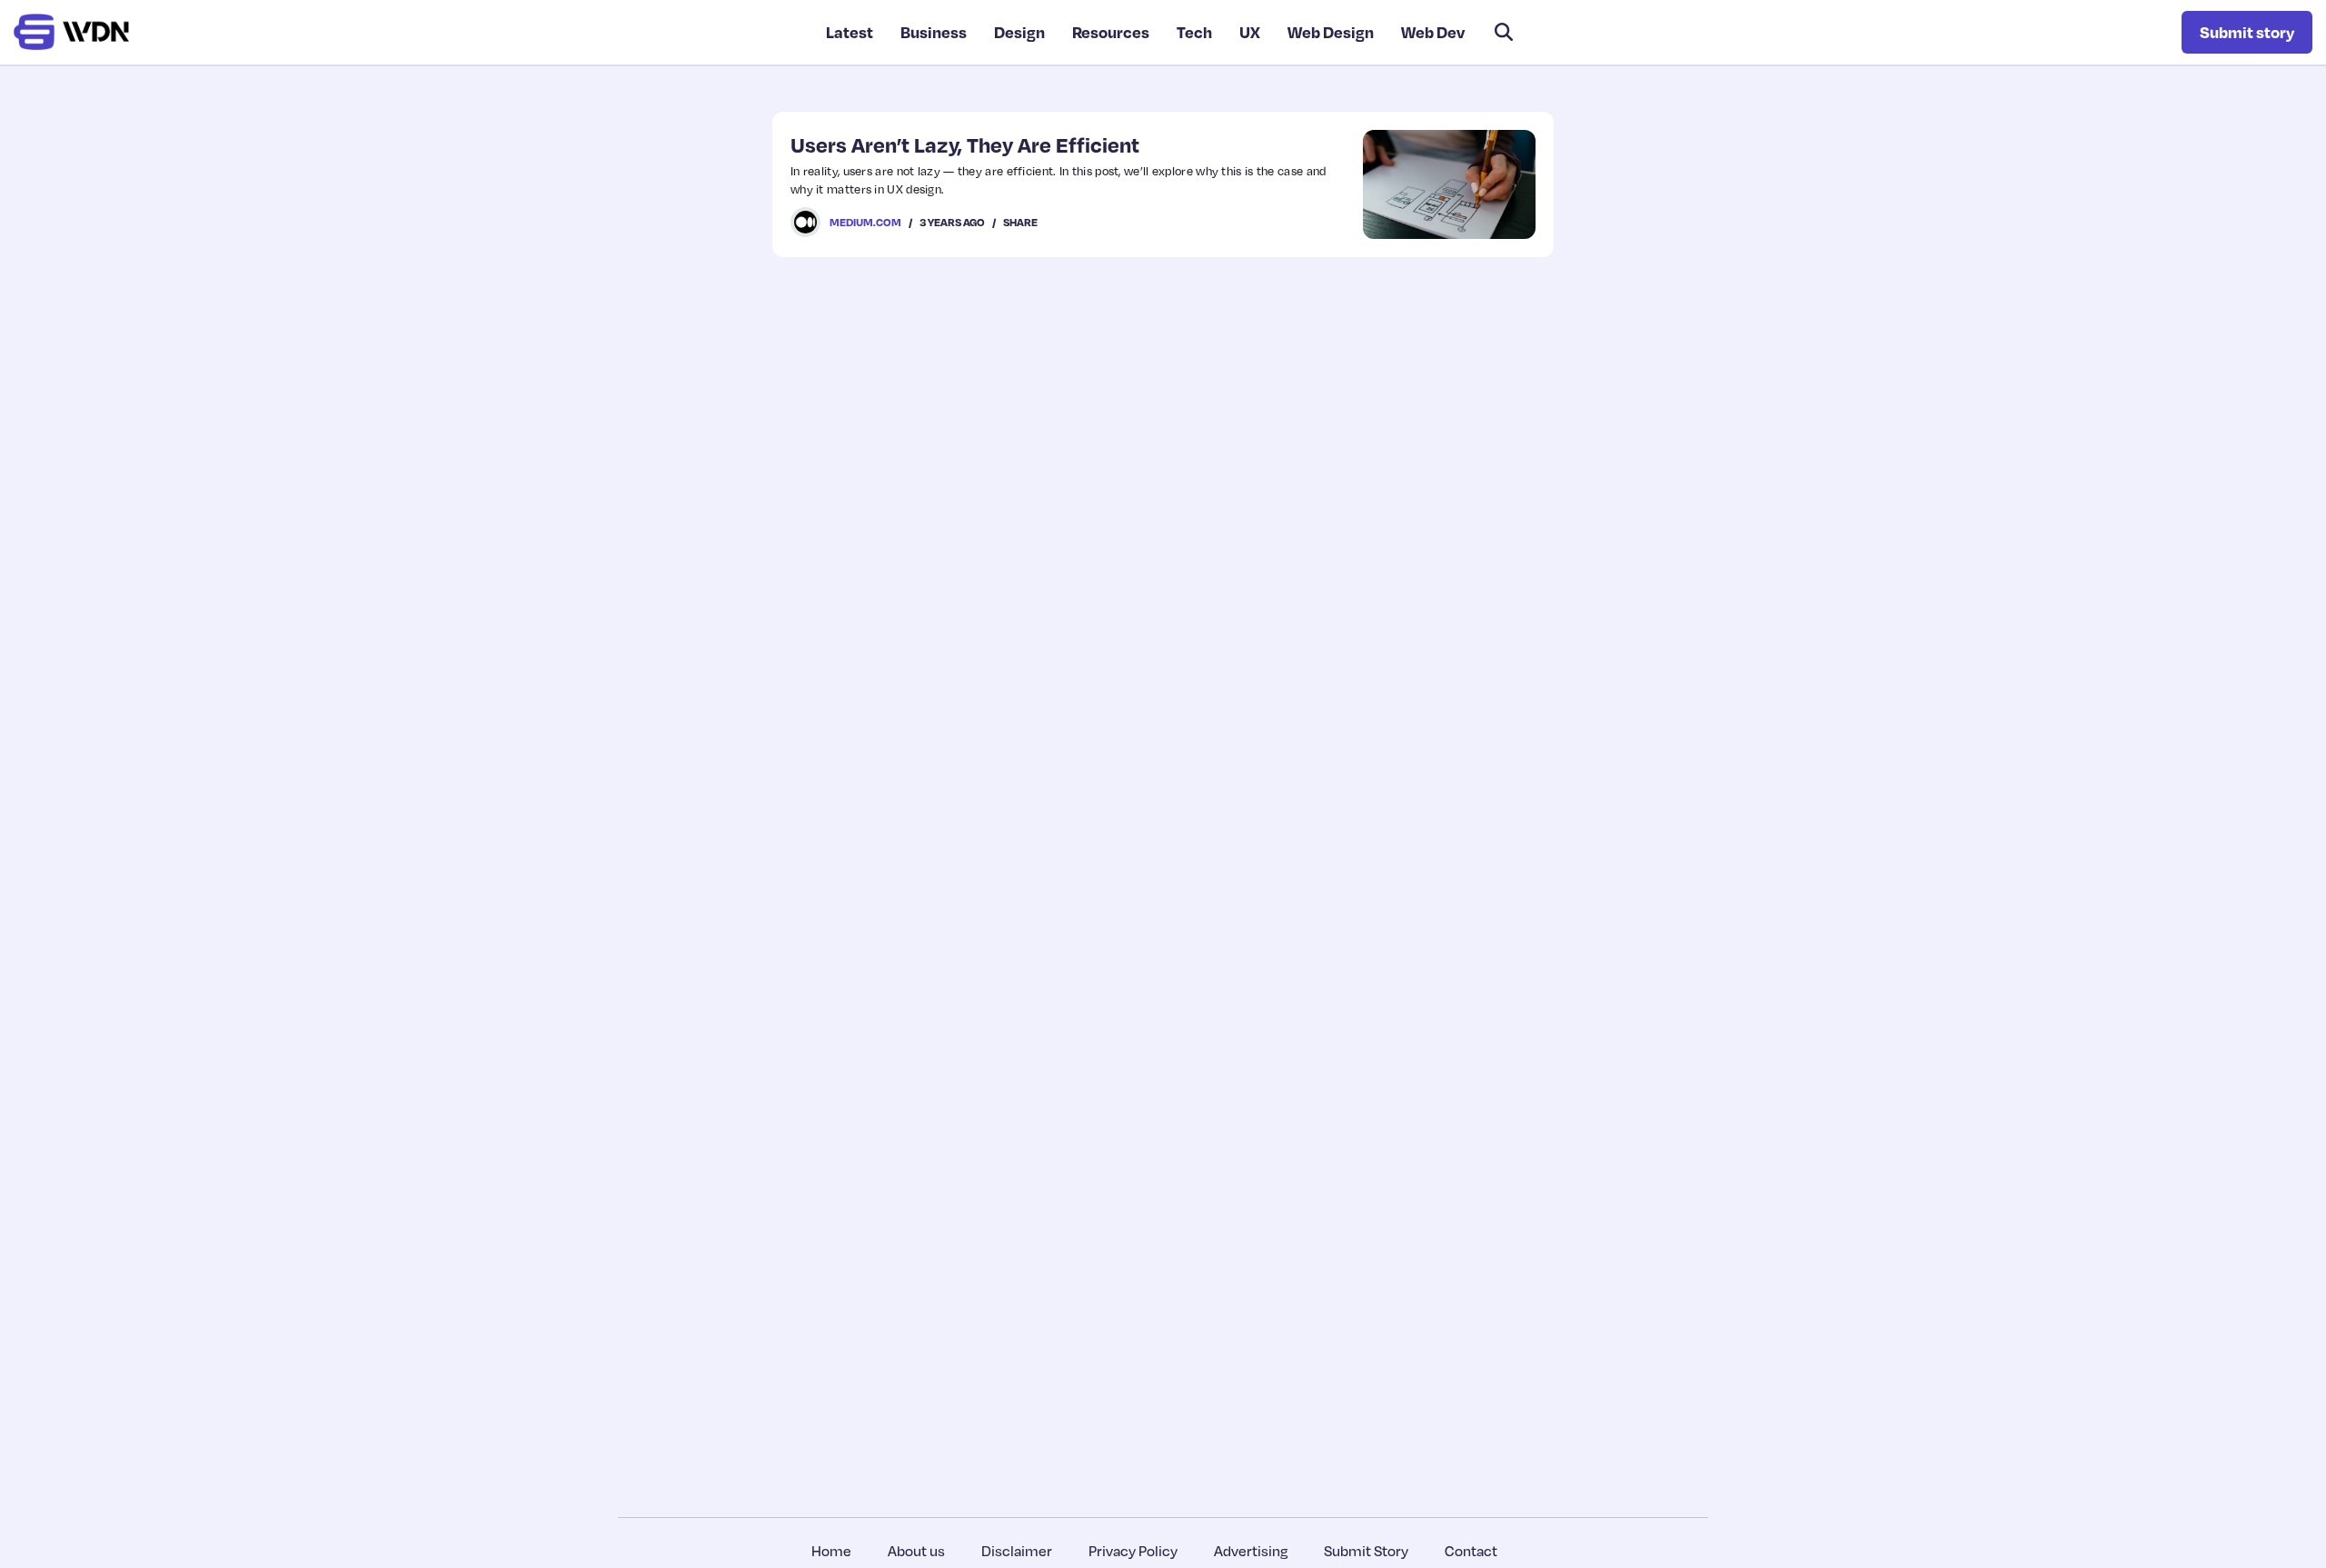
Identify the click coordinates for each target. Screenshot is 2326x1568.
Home (831, 1551)
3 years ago (952, 222)
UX (1250, 32)
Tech (1194, 32)
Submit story (2247, 32)
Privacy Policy (1133, 1551)
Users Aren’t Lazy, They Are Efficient (965, 144)
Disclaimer (1017, 1551)
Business (934, 32)
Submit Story (1366, 1551)
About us (916, 1551)
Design (1019, 32)
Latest (850, 32)
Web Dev (1433, 32)
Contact (1471, 1551)
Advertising (1251, 1551)
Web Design (1331, 32)
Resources (1111, 32)
